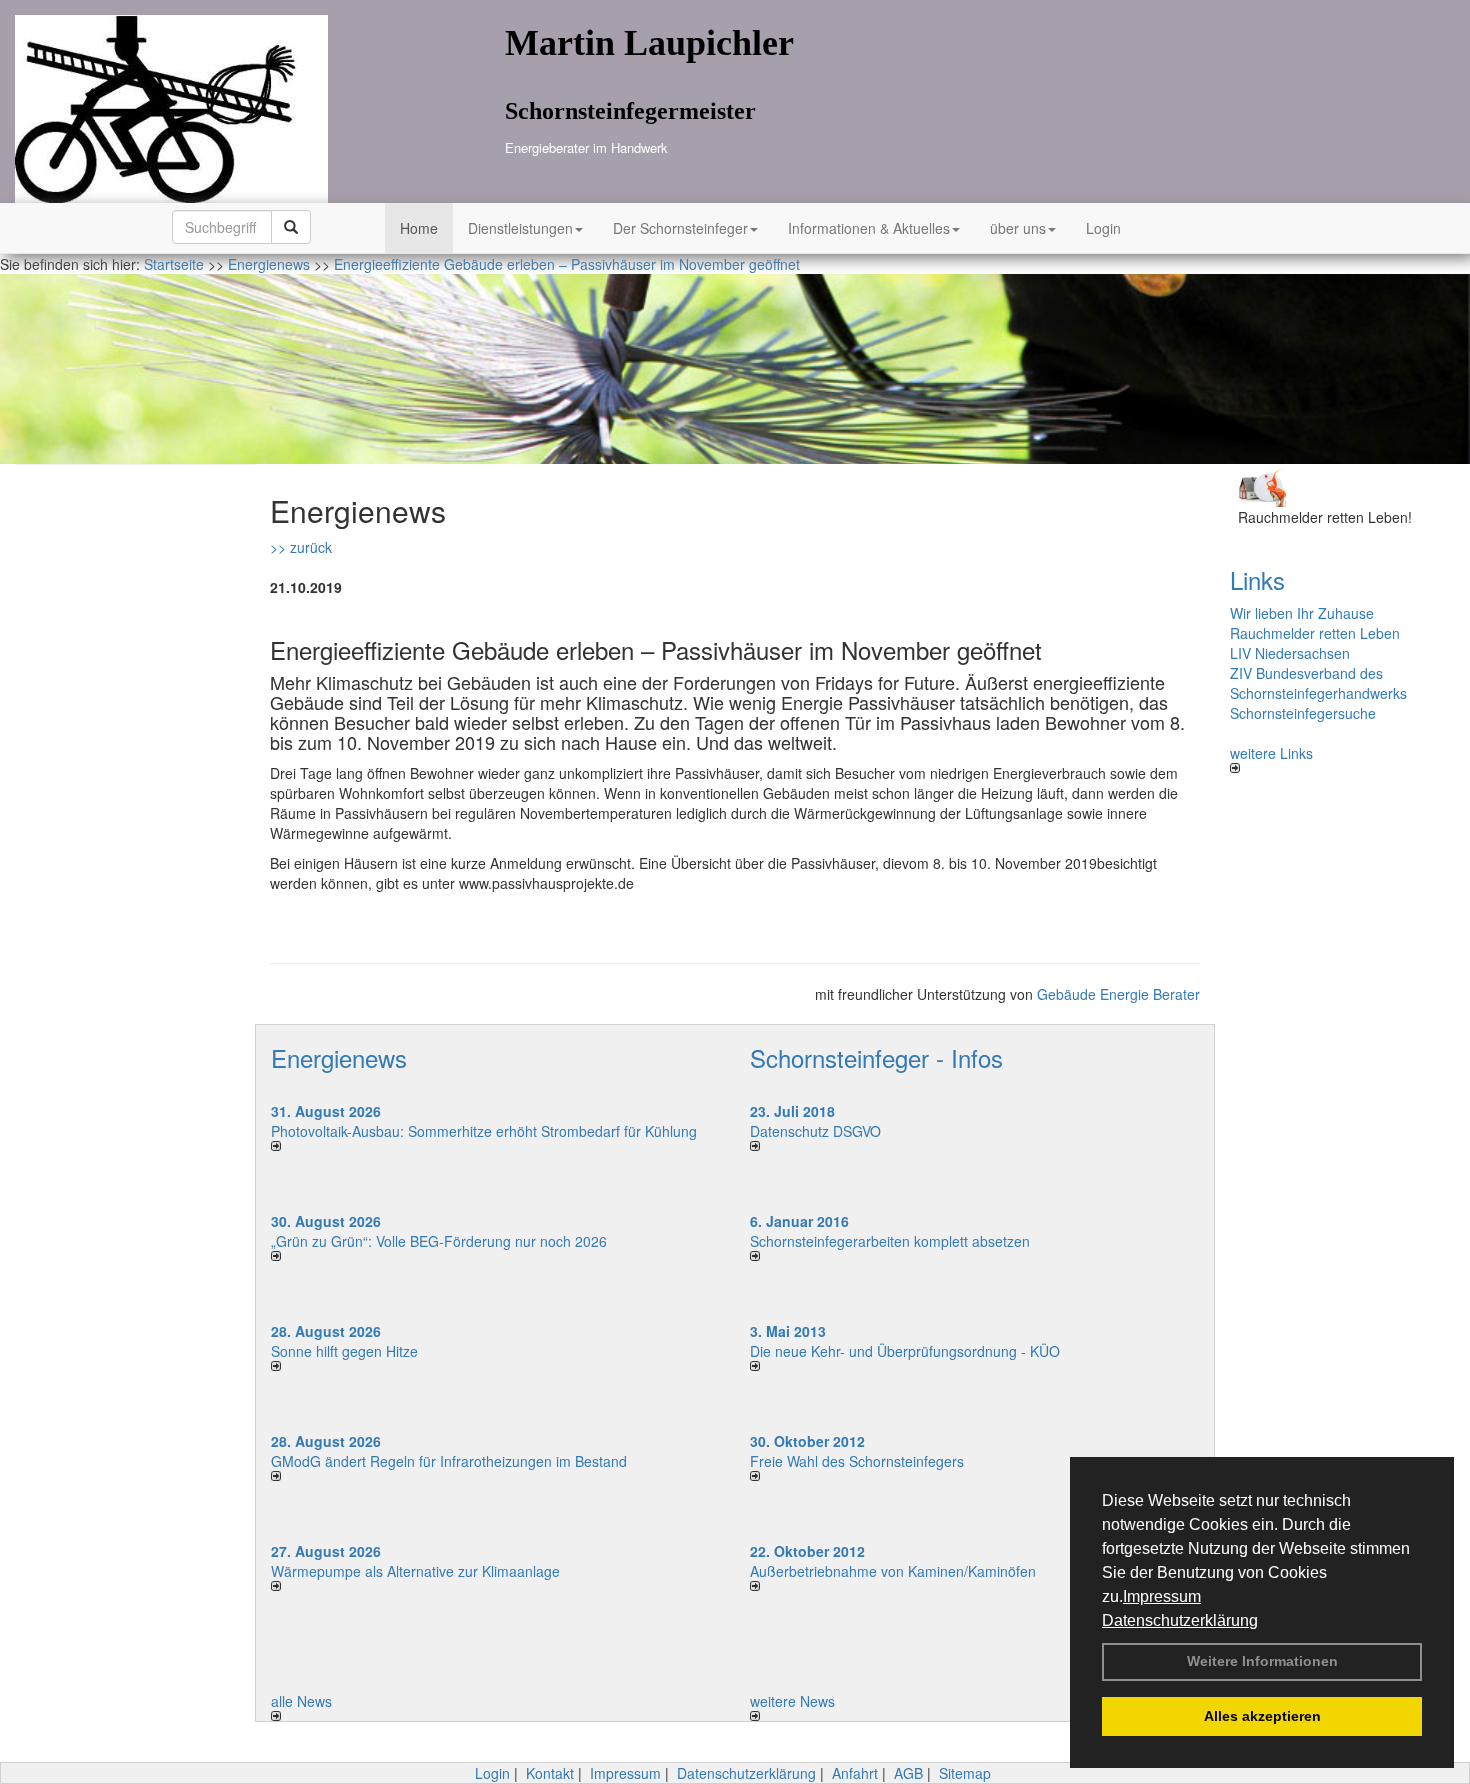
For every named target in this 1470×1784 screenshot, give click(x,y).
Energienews (339, 1057)
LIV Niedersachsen (1290, 653)
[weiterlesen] (495, 1146)
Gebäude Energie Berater (1118, 994)
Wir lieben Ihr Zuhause (1302, 613)
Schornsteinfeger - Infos (876, 1057)
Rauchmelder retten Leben (1315, 633)
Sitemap (965, 1773)
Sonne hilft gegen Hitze (344, 1351)
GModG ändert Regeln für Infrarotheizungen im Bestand (449, 1461)
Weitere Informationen (1262, 1661)
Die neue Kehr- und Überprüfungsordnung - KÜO (905, 1351)
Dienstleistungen (520, 228)
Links (1257, 579)
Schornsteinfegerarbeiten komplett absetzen (890, 1241)
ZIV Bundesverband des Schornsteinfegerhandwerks (1318, 683)
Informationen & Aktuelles (869, 228)
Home (419, 228)
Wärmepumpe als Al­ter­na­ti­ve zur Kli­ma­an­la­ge (415, 1571)
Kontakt (550, 1773)
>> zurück (301, 547)
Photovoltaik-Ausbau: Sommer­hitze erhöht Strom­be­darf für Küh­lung (484, 1131)
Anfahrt (855, 1773)
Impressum (1162, 1596)
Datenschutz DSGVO (815, 1131)
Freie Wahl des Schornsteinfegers (857, 1461)
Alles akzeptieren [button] (1262, 1716)
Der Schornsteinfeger (680, 228)
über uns (1018, 228)
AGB (908, 1773)
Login (1103, 228)
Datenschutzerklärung (1180, 1620)
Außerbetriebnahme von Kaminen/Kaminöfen (893, 1571)
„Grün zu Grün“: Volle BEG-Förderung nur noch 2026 (439, 1241)
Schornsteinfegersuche (1303, 713)
